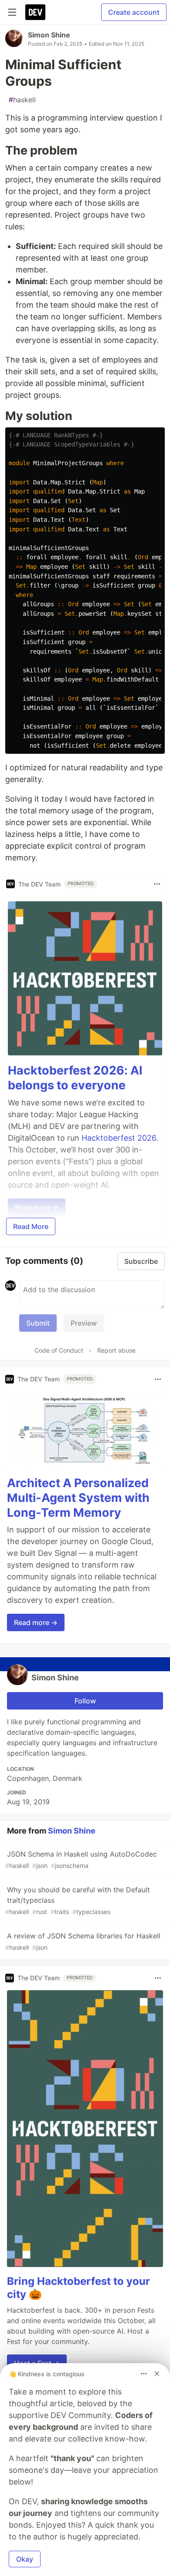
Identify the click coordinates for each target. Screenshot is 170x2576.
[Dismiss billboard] (157, 2374)
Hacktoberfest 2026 (119, 1138)
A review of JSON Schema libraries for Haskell (83, 1941)
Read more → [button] (36, 1622)
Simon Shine (49, 35)
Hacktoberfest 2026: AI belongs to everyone (75, 1078)
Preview (84, 1323)
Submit (38, 1323)
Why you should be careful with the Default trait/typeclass (78, 1900)
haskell (22, 100)
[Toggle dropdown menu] (157, 884)
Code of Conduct (59, 1350)
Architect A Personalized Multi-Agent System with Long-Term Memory (78, 1498)
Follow (85, 1701)
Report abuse (116, 1350)
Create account (134, 12)
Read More (31, 1226)
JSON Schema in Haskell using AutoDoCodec (81, 1859)
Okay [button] (25, 2559)
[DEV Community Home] (35, 12)
